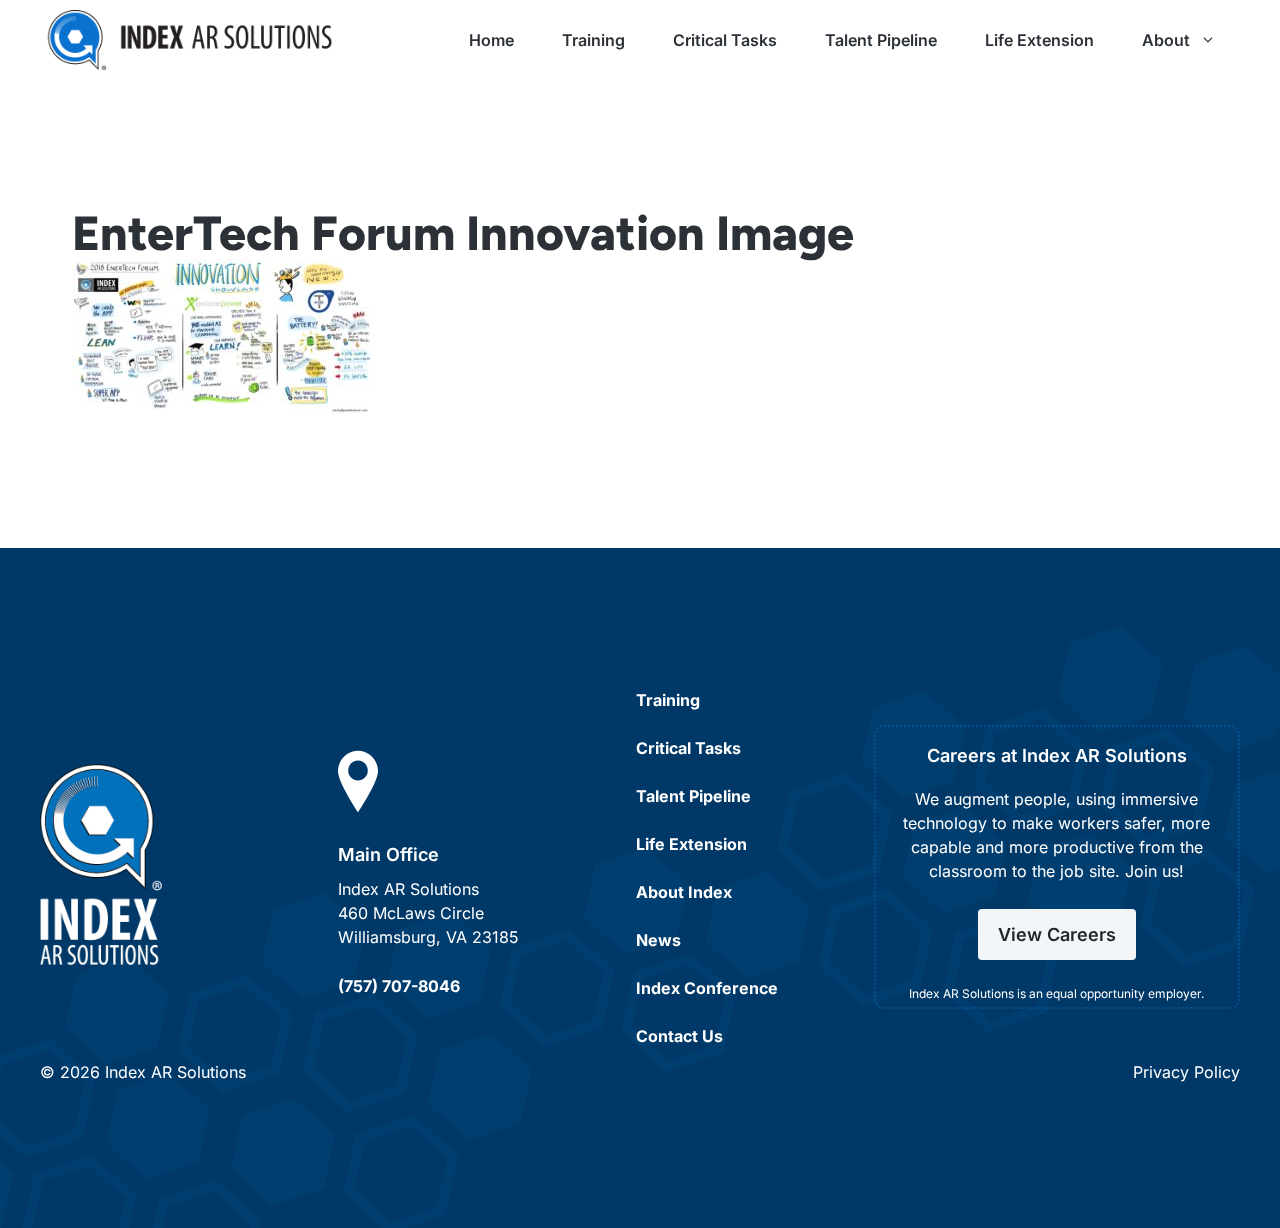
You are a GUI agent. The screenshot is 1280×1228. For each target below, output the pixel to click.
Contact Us (679, 1036)
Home (491, 40)
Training (593, 40)
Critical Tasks (725, 40)
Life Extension (1039, 40)
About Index (684, 892)
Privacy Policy (1186, 1072)
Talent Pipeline (881, 40)
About (1166, 40)
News (658, 940)
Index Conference (707, 988)
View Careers (1057, 934)
